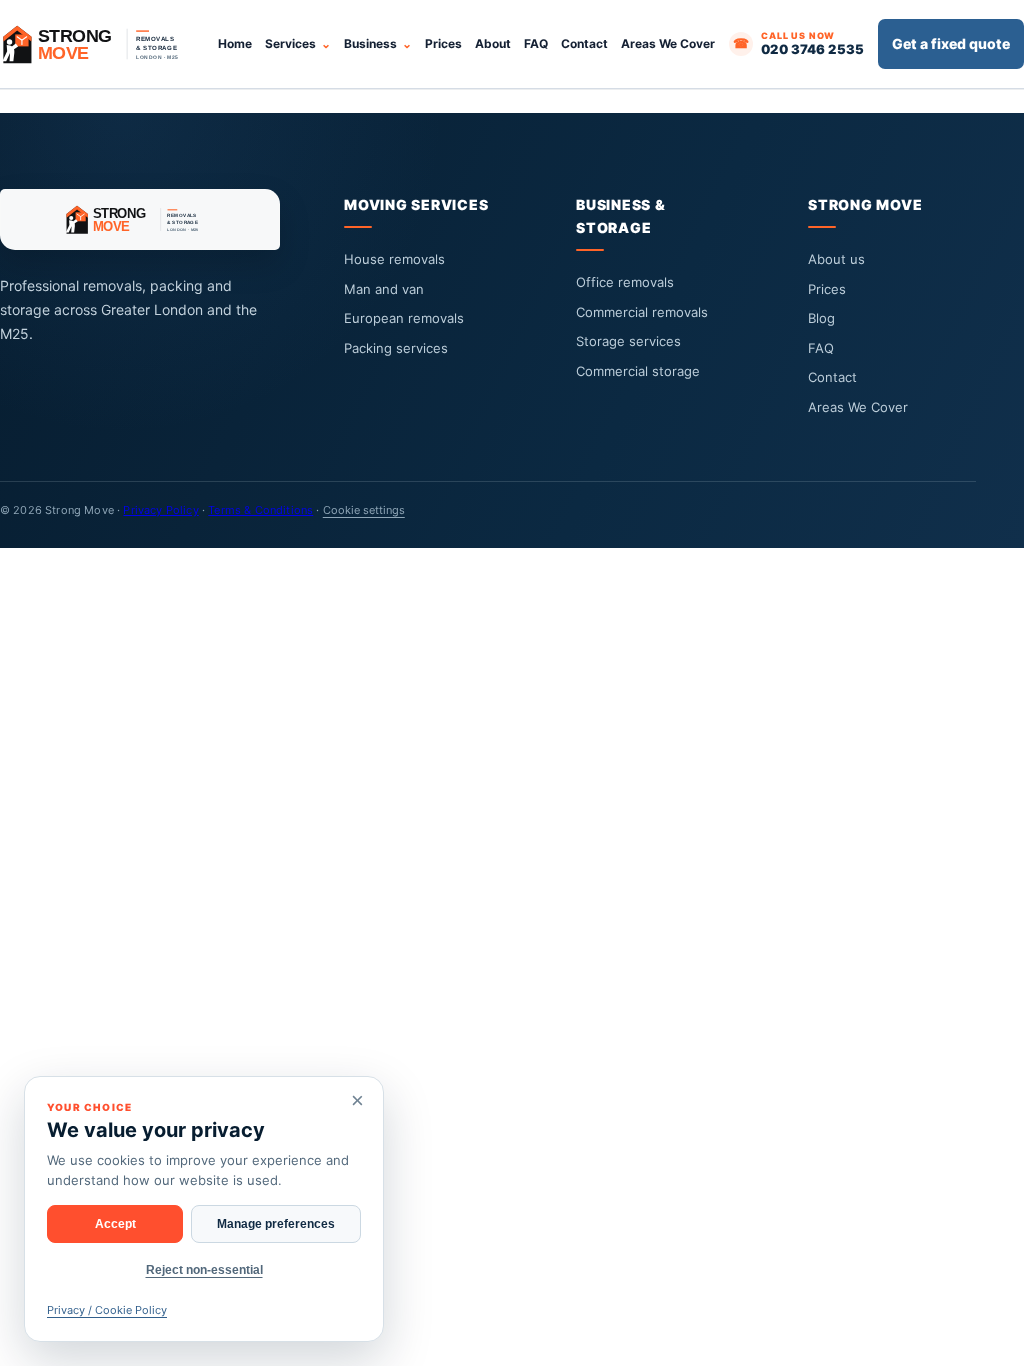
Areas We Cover (668, 43)
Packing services (396, 348)
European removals (404, 318)
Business (370, 43)
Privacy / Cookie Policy (107, 1310)
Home (235, 43)
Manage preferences (276, 1224)
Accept (115, 1224)
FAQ (536, 43)
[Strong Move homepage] (100, 44)
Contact (584, 43)
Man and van (384, 289)
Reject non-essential (204, 1270)
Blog (821, 318)
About (493, 43)
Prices (443, 43)
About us (836, 259)
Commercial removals (642, 312)
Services (290, 43)
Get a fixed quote (951, 43)
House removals (394, 259)
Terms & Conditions (260, 510)
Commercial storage (638, 371)
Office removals (625, 282)
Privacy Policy (160, 510)
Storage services (628, 341)
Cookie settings (364, 510)
